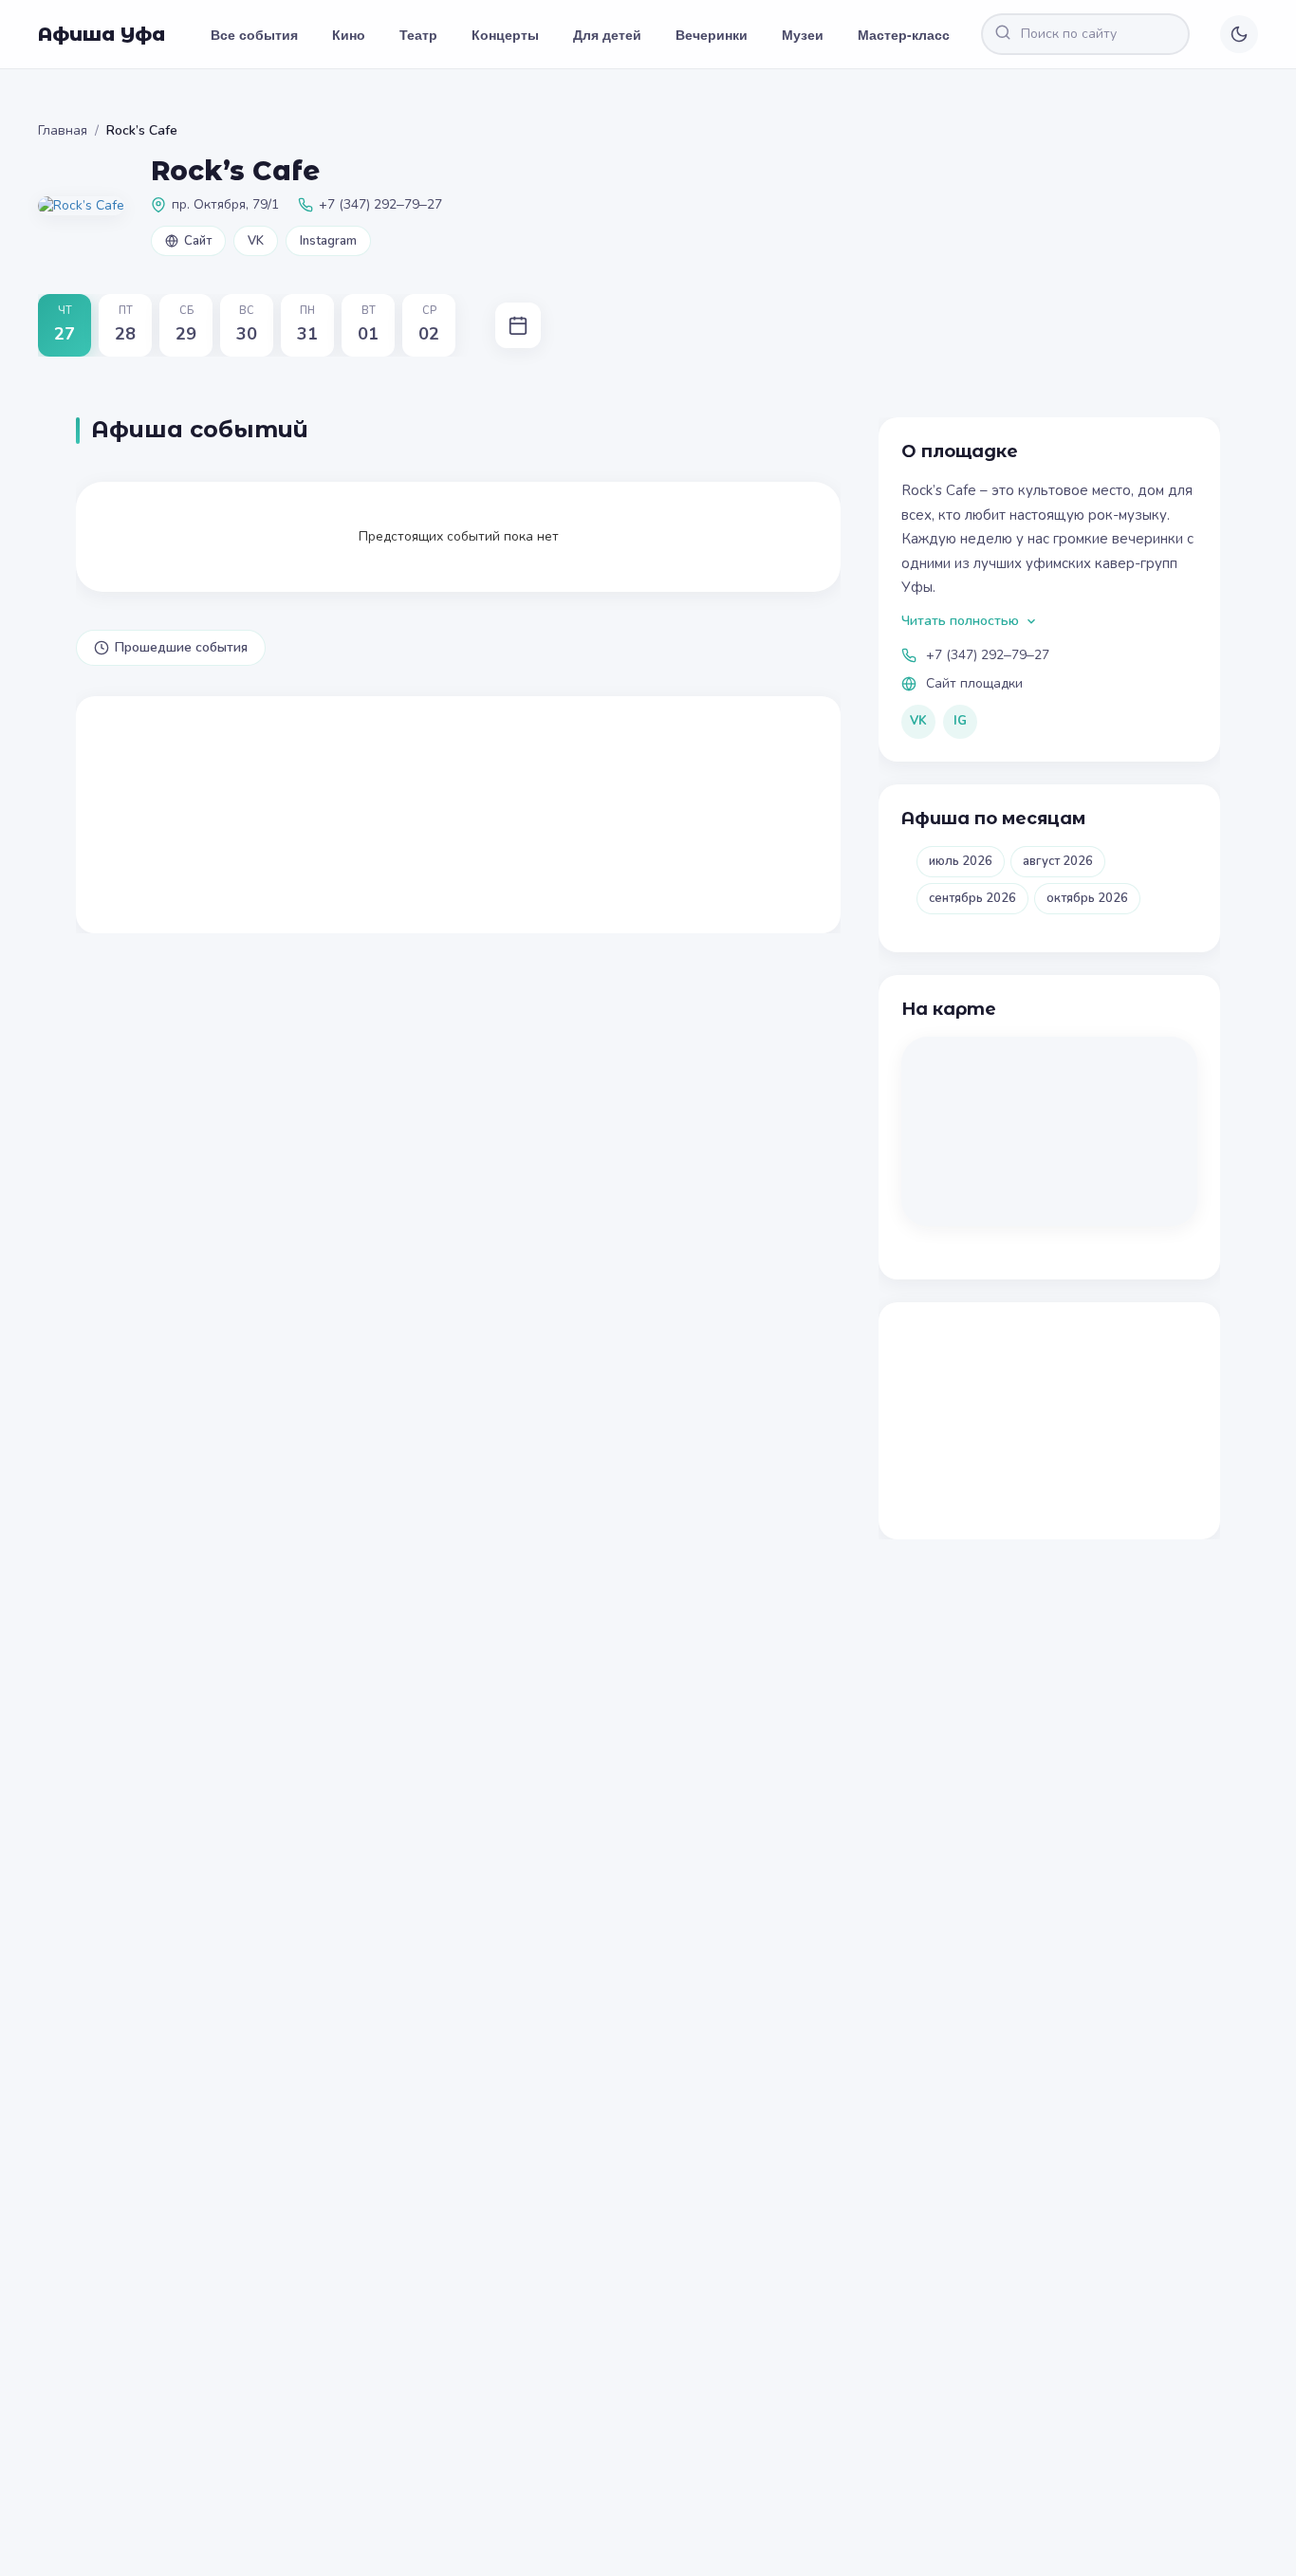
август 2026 (1058, 861)
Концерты (505, 34)
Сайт (198, 241)
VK (256, 241)
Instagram (328, 241)
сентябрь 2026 (972, 898)
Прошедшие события (181, 647)
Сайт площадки (974, 683)
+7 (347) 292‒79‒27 (988, 655)
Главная (63, 130)
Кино (349, 34)
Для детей (607, 34)
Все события (254, 34)
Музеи (803, 34)
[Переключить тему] (1239, 34)
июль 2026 (961, 861)
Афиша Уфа (102, 34)
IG (960, 721)
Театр (418, 34)
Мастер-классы (909, 34)
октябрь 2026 (1087, 898)
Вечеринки (712, 34)
